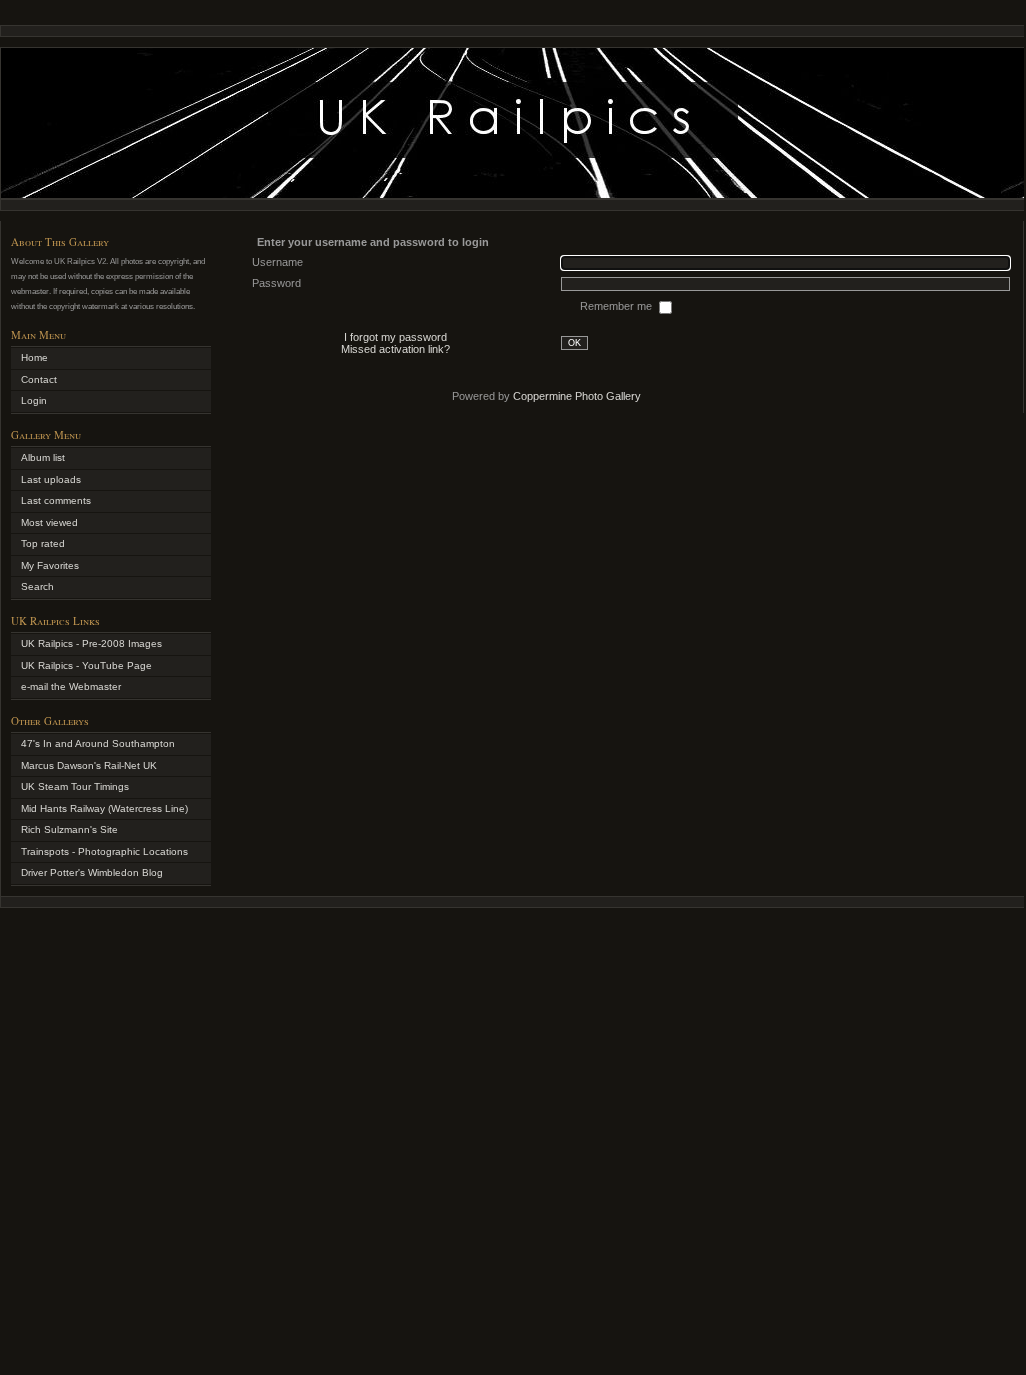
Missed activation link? (395, 349)
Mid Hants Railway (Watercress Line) (104, 808)
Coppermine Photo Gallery (577, 396)
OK (574, 343)
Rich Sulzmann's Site (69, 829)
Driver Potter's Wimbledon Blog (92, 872)
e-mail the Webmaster (71, 686)
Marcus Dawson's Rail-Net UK (89, 765)
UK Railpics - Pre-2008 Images (91, 643)
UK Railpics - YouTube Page (86, 665)
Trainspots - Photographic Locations (104, 851)
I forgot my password (395, 337)
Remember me (617, 306)
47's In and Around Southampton (98, 743)
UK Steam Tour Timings (75, 786)
